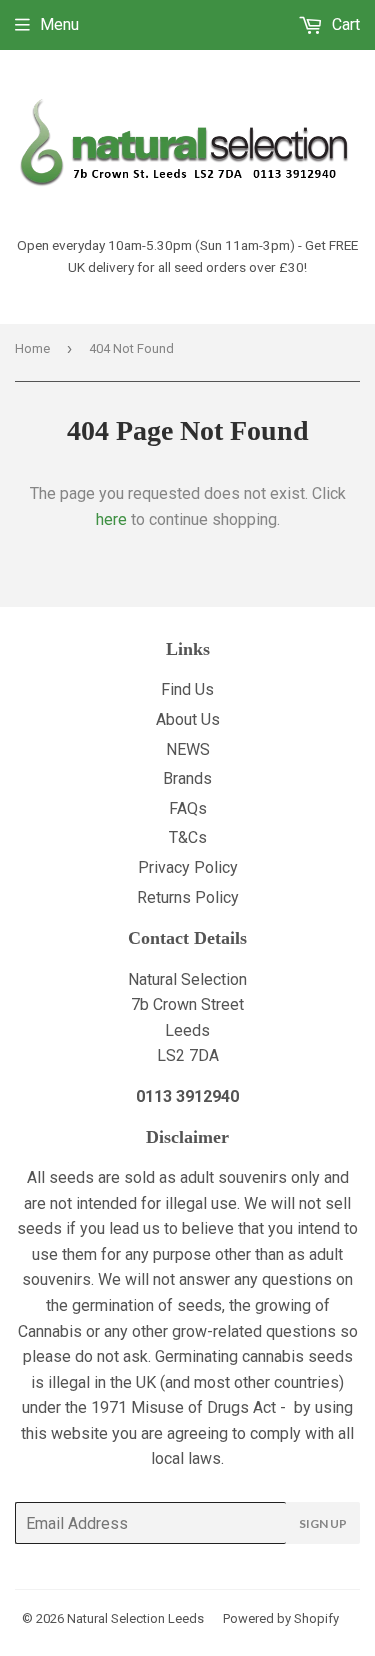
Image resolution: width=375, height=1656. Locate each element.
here (111, 519)
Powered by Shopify (281, 1618)
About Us (188, 719)
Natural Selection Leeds (135, 1618)
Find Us (187, 689)
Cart (344, 24)
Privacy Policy (188, 867)
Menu (59, 24)
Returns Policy (188, 897)
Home (32, 348)
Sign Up (323, 1523)
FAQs (188, 808)
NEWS (188, 749)
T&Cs (188, 837)
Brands (187, 778)
